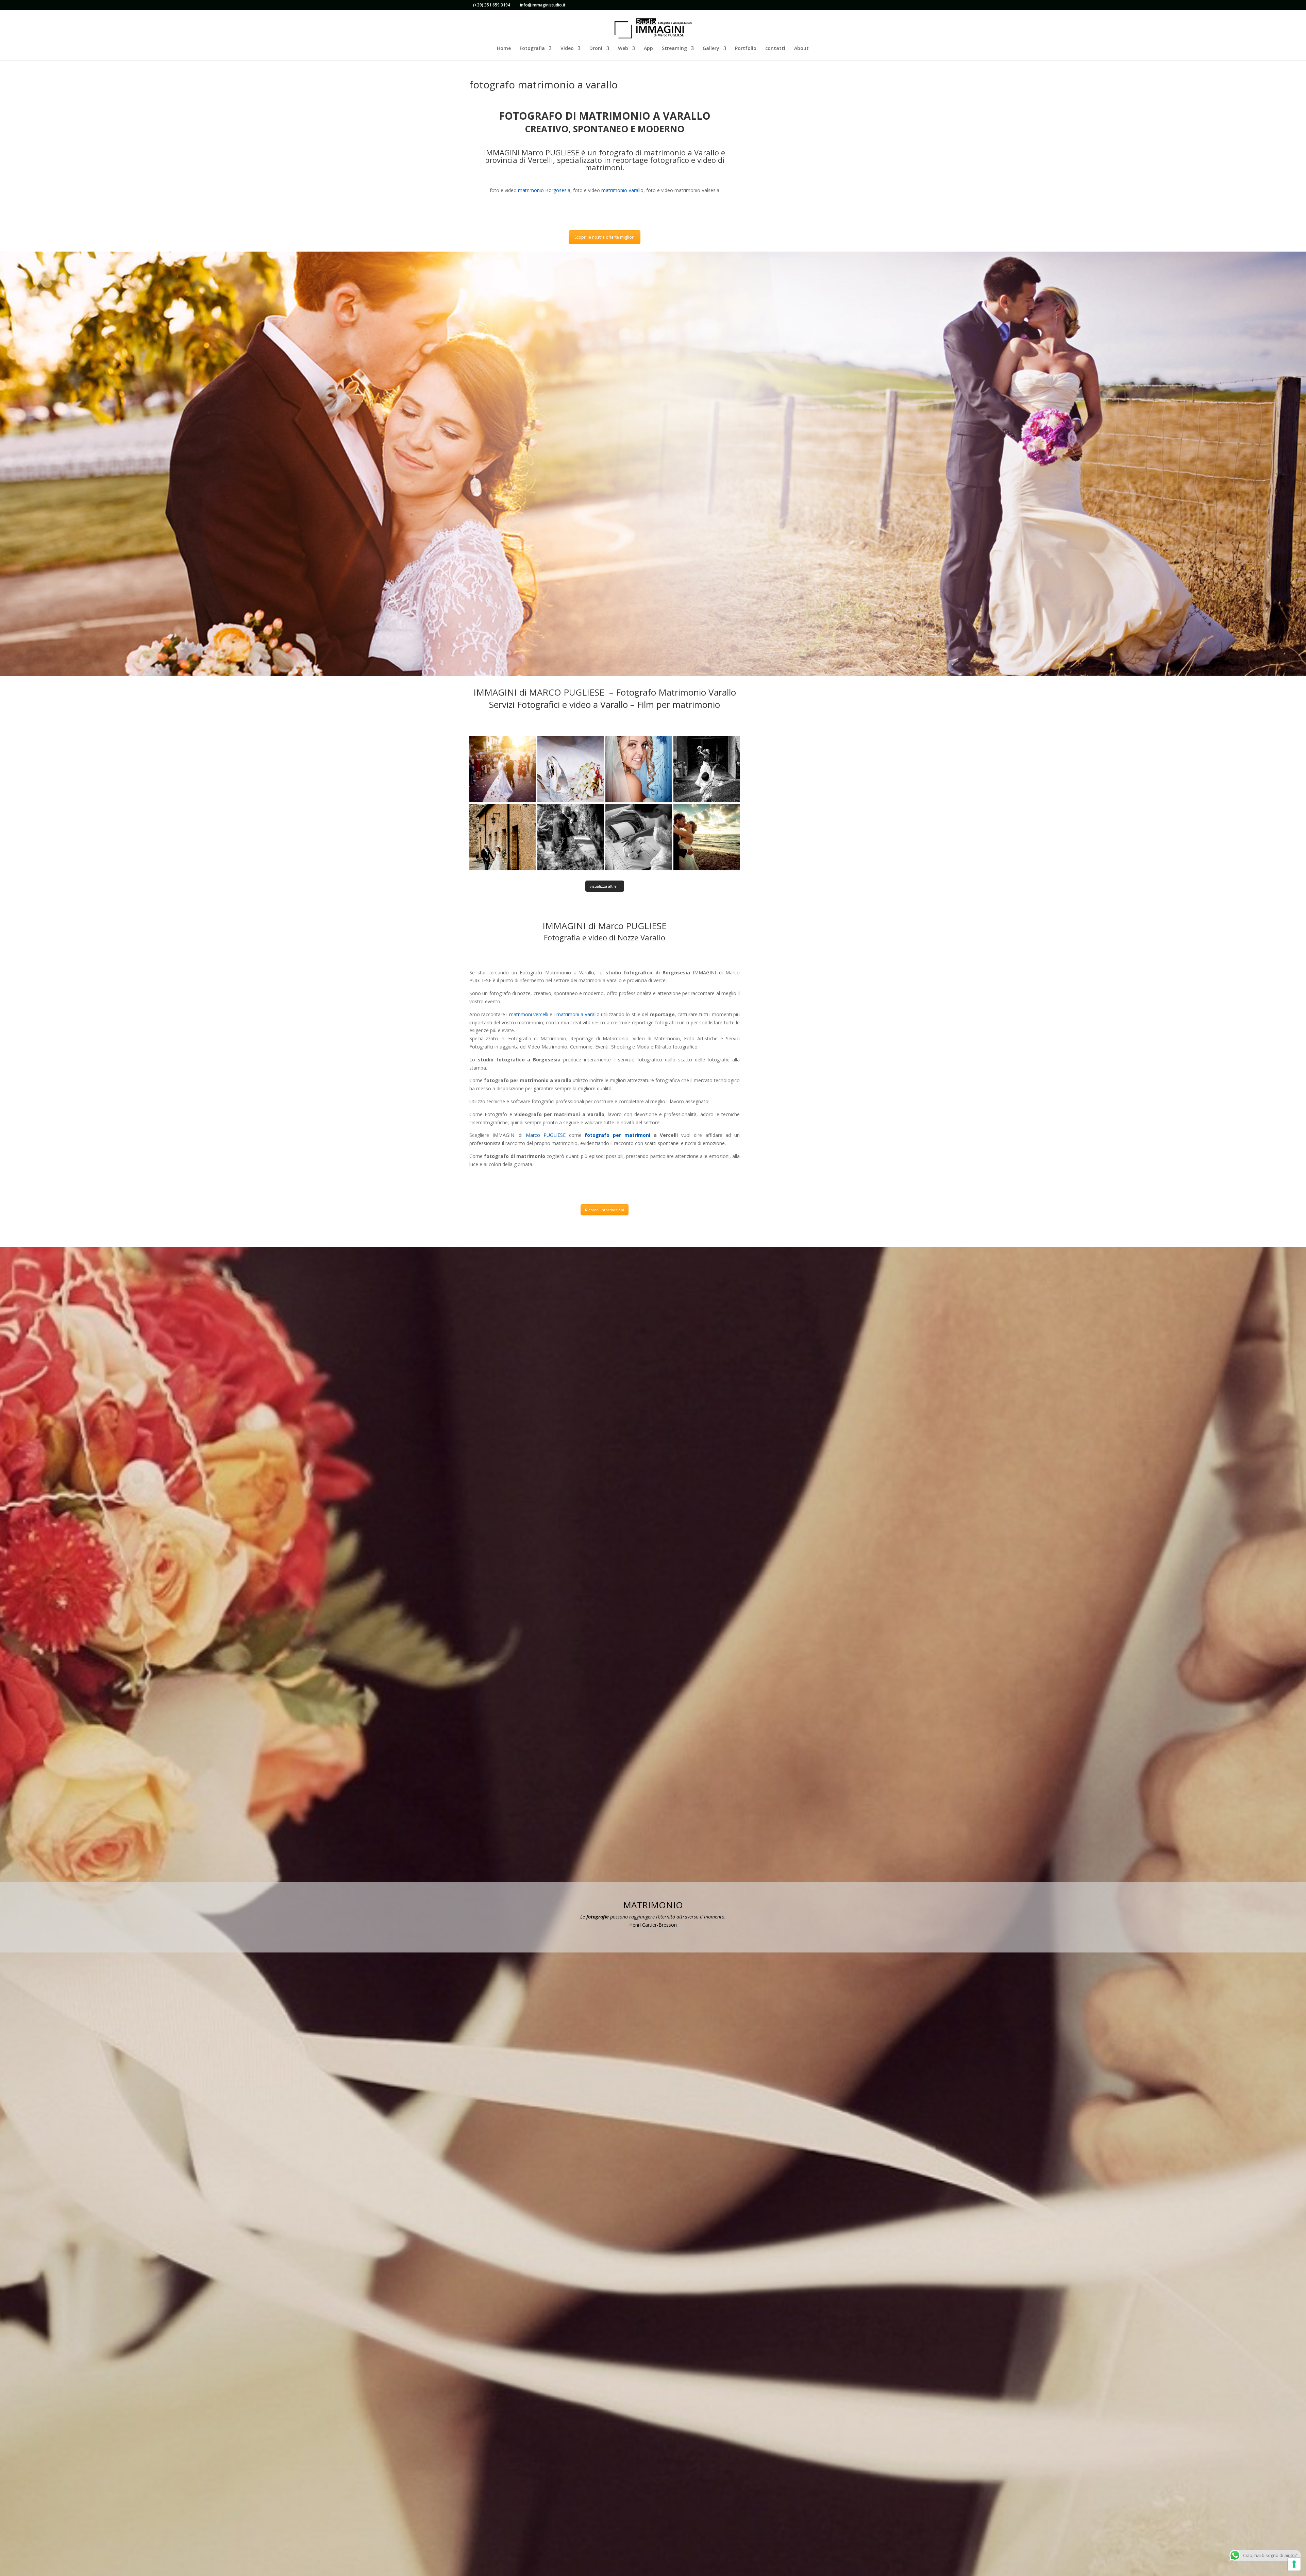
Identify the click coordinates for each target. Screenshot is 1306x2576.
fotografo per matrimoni (617, 1135)
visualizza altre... (605, 886)
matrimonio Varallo (622, 190)
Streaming (674, 49)
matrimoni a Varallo (578, 1014)
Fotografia (532, 49)
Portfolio (746, 49)
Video (567, 49)
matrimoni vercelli (529, 1014)
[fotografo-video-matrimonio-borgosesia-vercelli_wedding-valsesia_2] (571, 769)
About (801, 49)
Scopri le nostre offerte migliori (605, 237)
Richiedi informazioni (605, 1210)
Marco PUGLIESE (546, 1135)
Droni (596, 49)
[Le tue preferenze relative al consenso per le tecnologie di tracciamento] (1294, 2564)
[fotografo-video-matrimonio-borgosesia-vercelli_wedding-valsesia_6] (571, 837)
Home (504, 49)
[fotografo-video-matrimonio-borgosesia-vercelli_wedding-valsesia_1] (503, 769)
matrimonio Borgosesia (543, 190)
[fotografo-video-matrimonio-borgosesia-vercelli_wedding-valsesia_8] (707, 837)
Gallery (711, 49)
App (648, 49)
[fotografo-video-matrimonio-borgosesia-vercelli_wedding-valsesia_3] (639, 769)
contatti (775, 49)
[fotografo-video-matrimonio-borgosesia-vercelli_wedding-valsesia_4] (707, 769)
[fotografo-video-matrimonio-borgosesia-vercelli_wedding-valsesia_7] (639, 837)
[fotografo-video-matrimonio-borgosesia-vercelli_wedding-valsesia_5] (503, 837)
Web (623, 49)
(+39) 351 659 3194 (492, 5)
